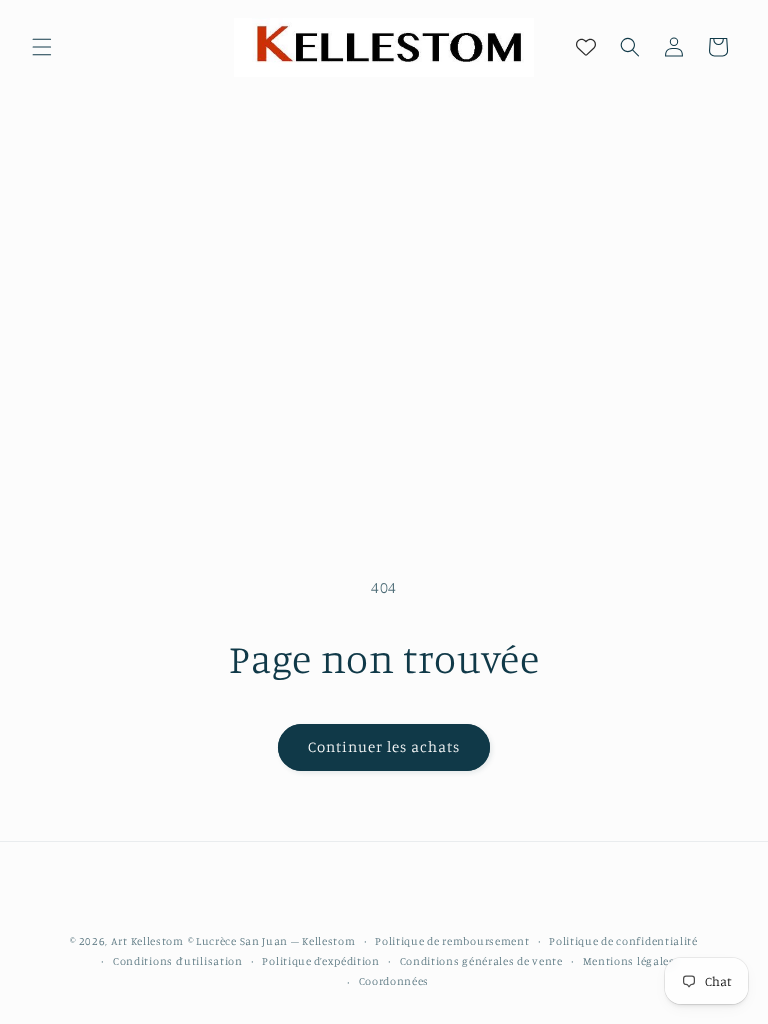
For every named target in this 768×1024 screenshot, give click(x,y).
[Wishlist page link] (586, 47)
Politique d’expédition (320, 961)
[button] (42, 47)
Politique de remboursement (452, 941)
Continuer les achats (384, 746)
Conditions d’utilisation (178, 961)
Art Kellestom (147, 941)
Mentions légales (629, 961)
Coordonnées (394, 981)
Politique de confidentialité (623, 941)
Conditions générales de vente (481, 961)
